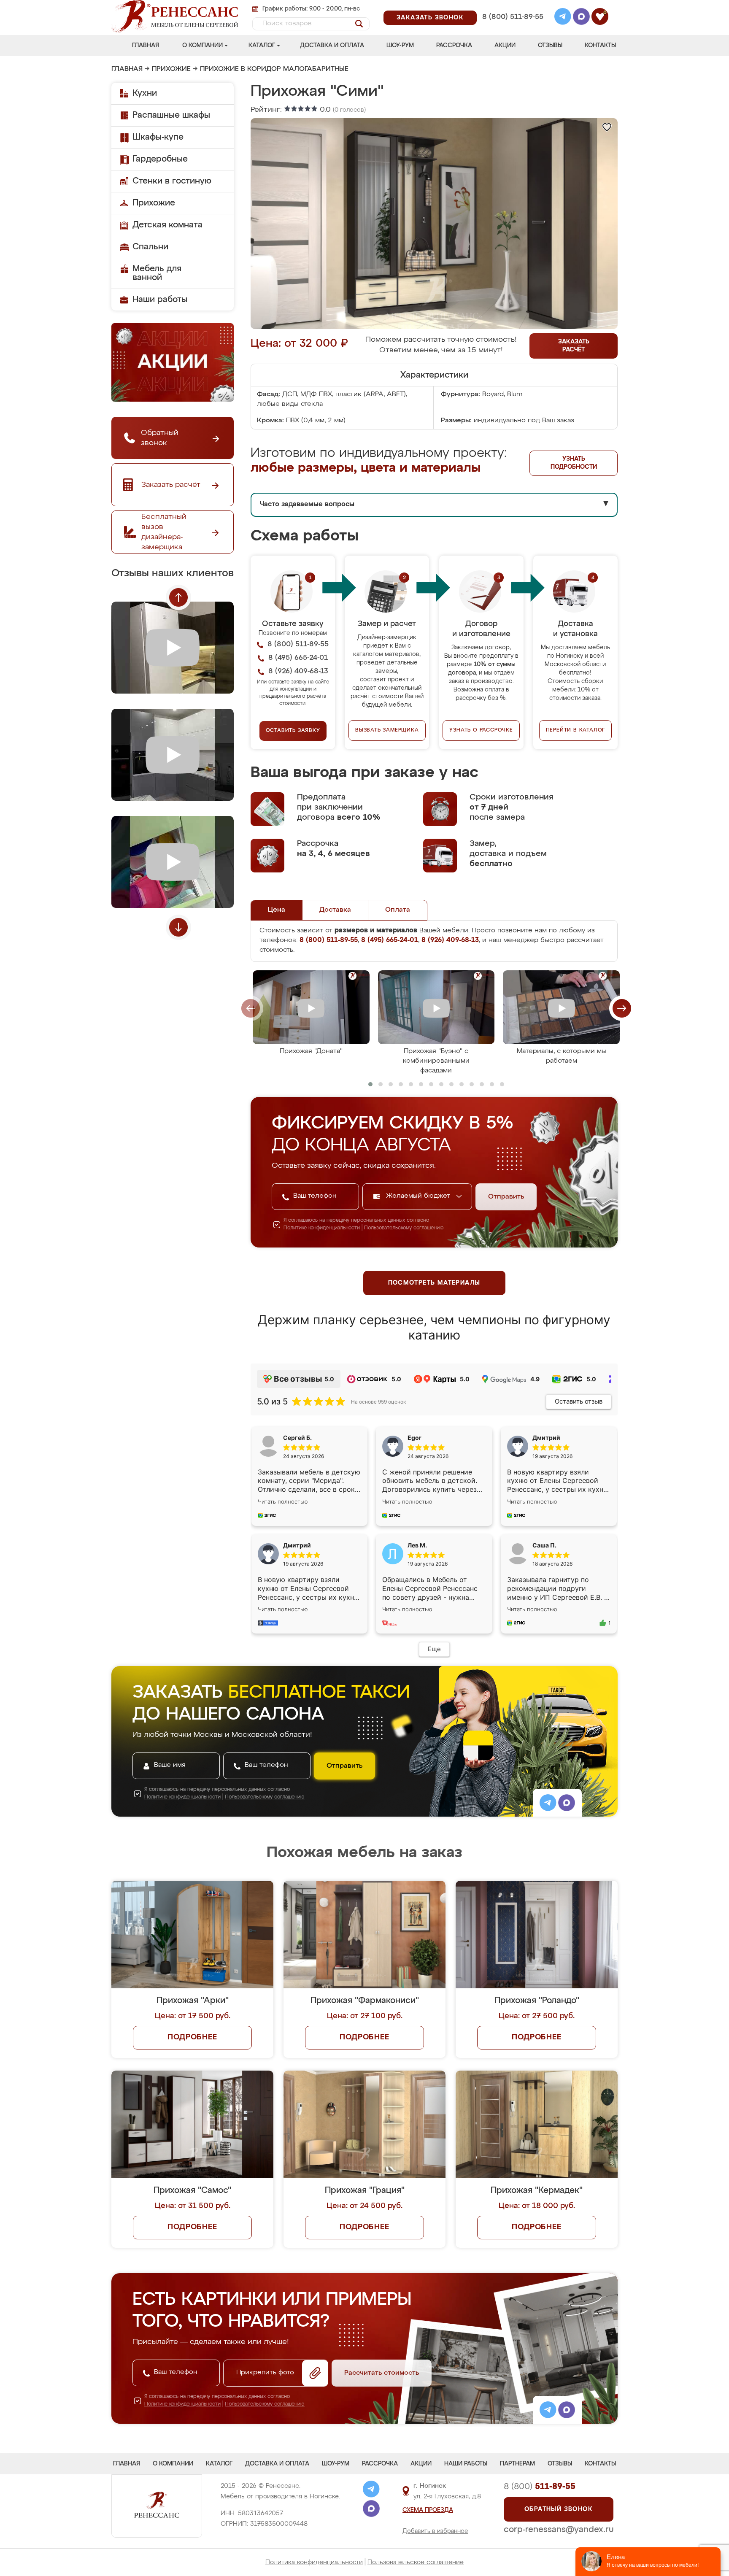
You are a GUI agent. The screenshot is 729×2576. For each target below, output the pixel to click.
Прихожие (171, 69)
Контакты (600, 46)
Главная (146, 46)
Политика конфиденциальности (314, 2562)
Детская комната (167, 225)
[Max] (581, 18)
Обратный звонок (559, 2509)
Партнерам (517, 2464)
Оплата (398, 910)
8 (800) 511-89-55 (513, 17)
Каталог (262, 46)
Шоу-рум (400, 46)
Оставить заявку (293, 731)
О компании (202, 46)
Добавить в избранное (435, 2531)
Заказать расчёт (574, 346)
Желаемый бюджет (419, 1196)
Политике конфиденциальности (322, 1228)
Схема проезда (428, 2510)
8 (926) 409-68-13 (512, 28)
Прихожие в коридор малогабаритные (274, 69)
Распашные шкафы (171, 115)
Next (178, 927)
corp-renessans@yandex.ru (559, 2530)
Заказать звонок (430, 18)
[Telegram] (563, 18)
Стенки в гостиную (172, 181)
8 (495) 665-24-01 (512, 6)
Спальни (150, 247)
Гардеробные (160, 159)
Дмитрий (297, 1545)
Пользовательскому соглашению (404, 1228)
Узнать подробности (574, 463)
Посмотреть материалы (434, 1283)
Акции (505, 46)
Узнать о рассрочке (481, 730)
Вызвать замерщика (387, 730)
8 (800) (540, 2487)
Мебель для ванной (157, 273)
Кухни (145, 93)
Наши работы (160, 300)
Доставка (335, 910)
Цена (277, 910)
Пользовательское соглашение (416, 2562)
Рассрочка (454, 46)
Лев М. (417, 1545)
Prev (178, 597)
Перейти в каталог (576, 730)
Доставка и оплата (332, 46)
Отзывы (550, 46)
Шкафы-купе (158, 137)
